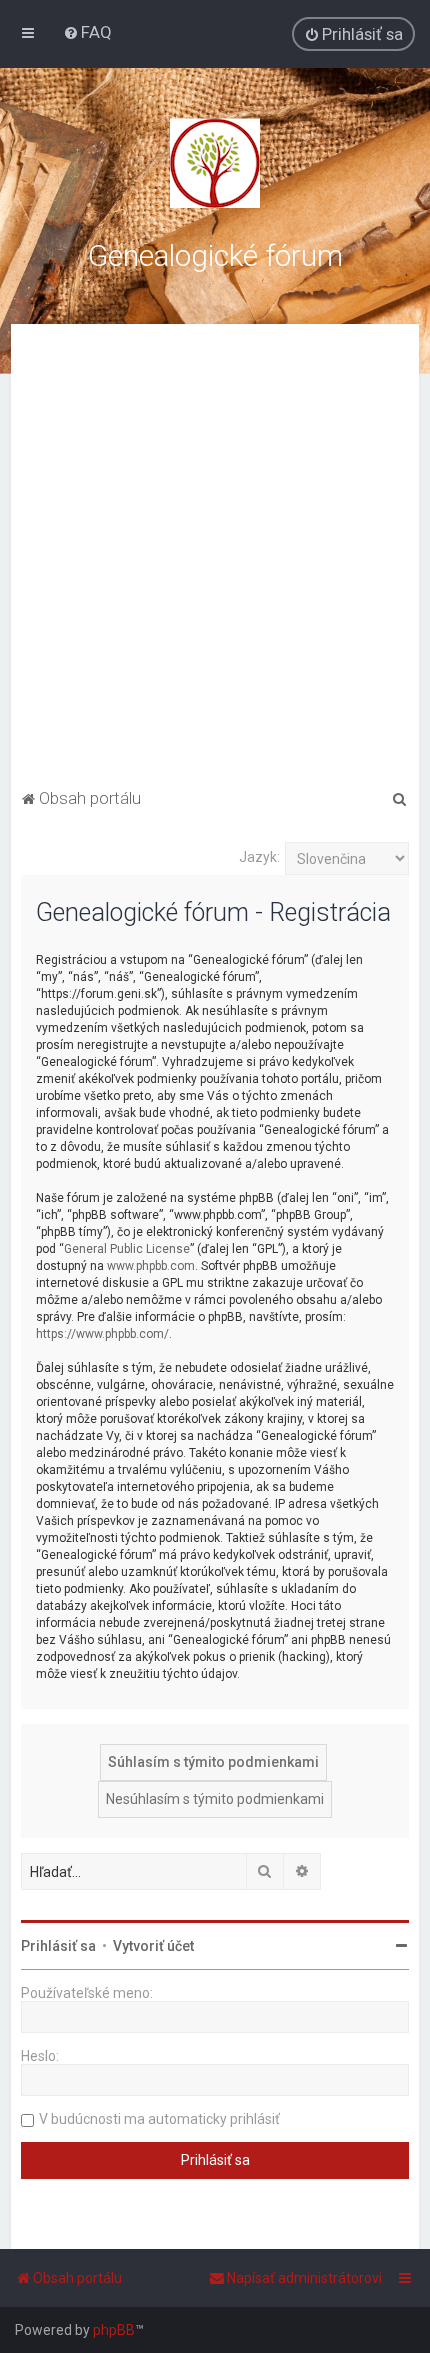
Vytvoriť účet (153, 1946)
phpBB (114, 2330)
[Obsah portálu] (215, 163)
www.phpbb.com (151, 1266)
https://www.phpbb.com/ (102, 1334)
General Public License (127, 1249)
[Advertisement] (215, 559)
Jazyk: (259, 857)
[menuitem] (87, 32)
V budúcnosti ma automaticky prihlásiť (159, 2119)
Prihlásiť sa (58, 1946)
